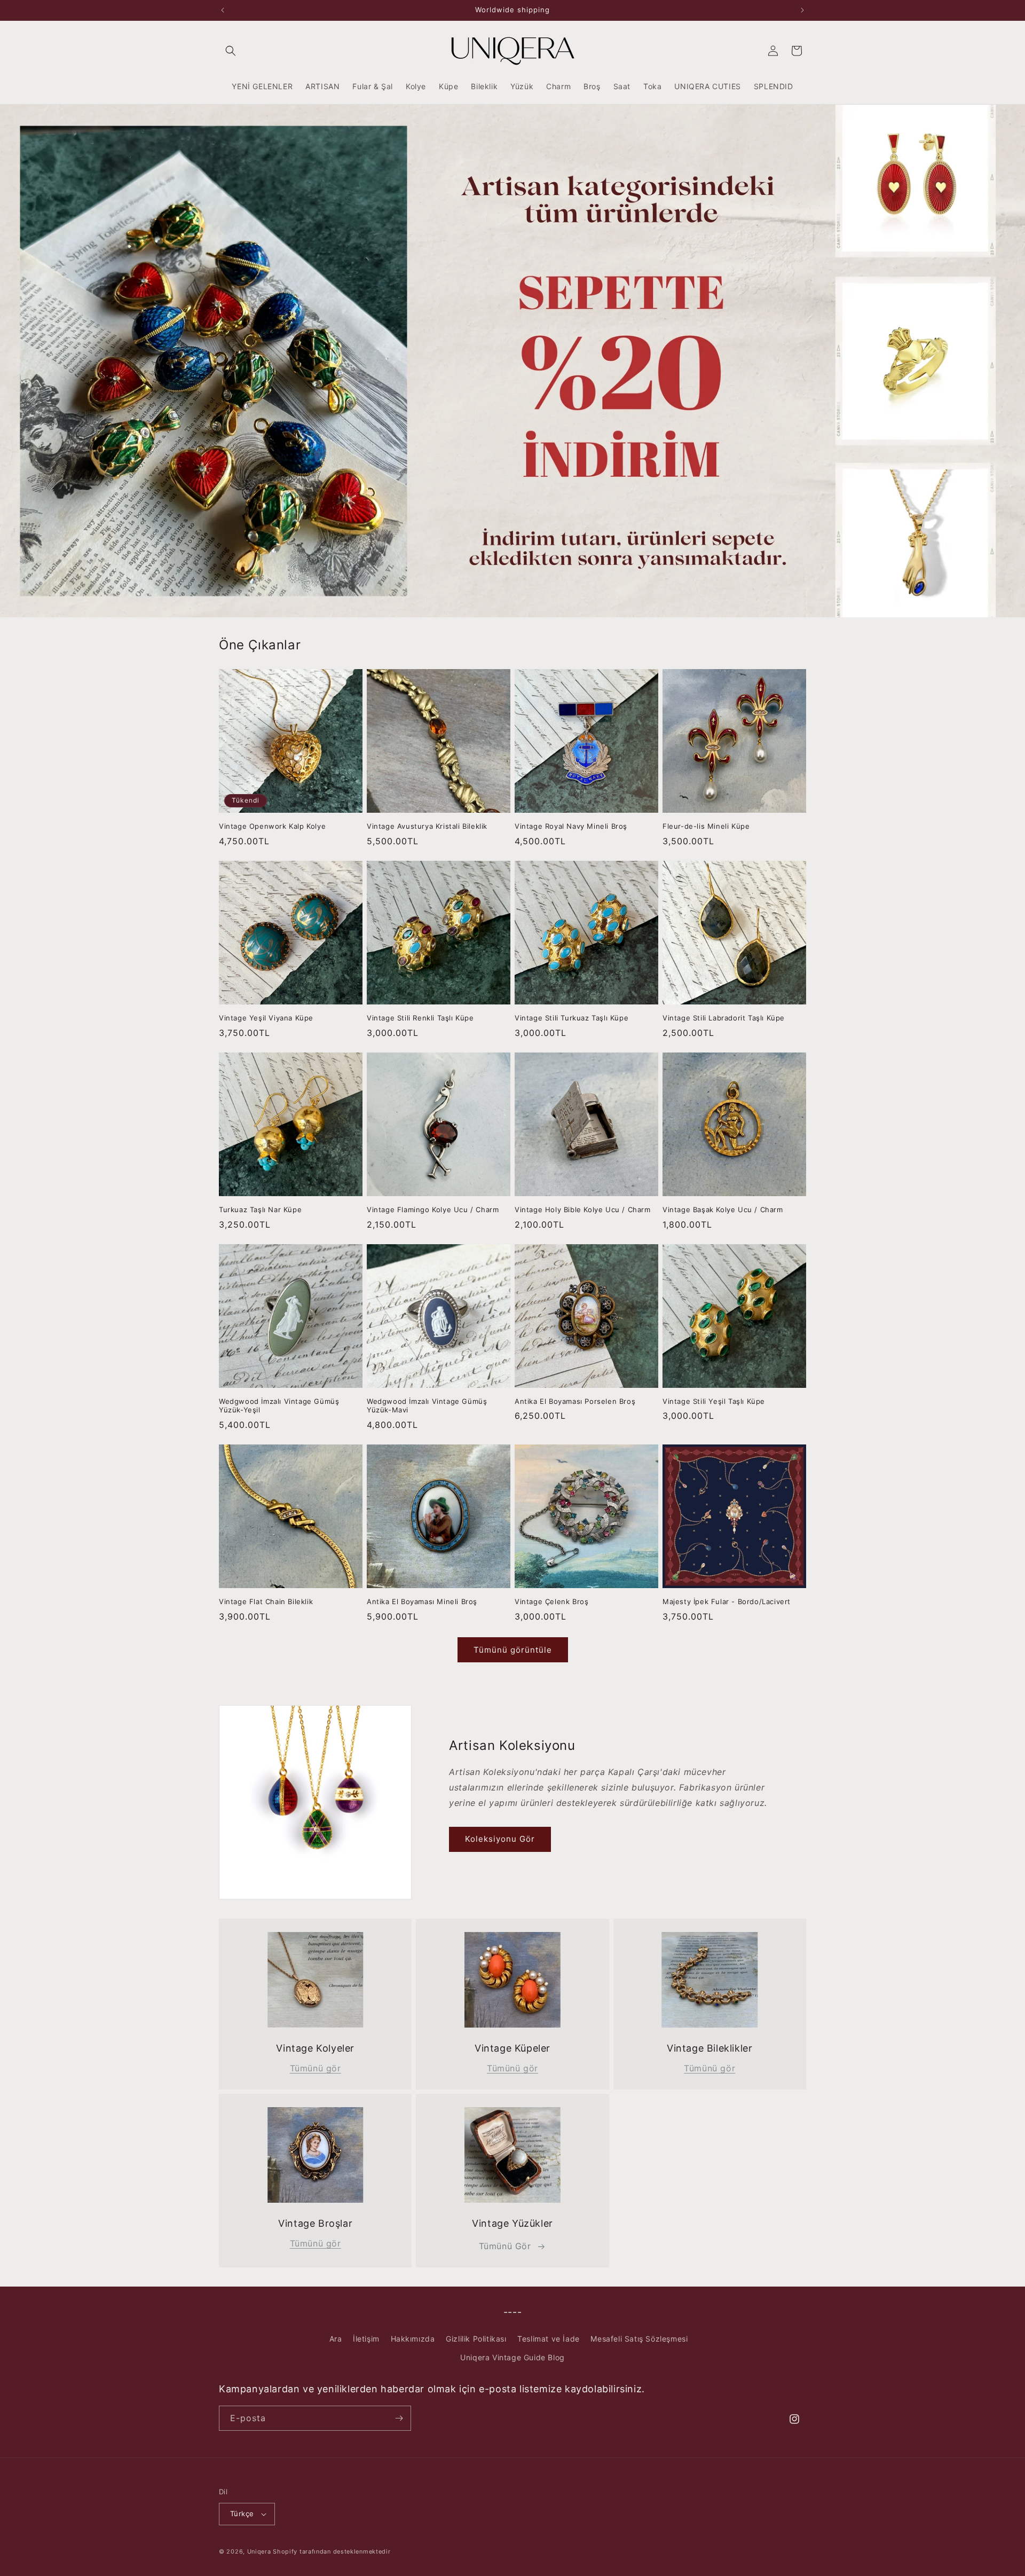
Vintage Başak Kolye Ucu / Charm (723, 1210)
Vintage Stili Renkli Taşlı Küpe (420, 1018)
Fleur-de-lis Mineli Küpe (706, 826)
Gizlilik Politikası (476, 2339)
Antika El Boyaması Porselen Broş (575, 1401)
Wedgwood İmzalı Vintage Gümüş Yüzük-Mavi (427, 1406)
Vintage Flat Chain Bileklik (266, 1601)
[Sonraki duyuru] (802, 10)
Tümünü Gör (505, 2246)
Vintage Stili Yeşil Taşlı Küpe (714, 1401)
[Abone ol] (399, 2418)
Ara (336, 2339)
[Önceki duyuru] (223, 10)
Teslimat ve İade (549, 2339)
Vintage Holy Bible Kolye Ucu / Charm (583, 1210)
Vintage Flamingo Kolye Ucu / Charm (433, 1210)
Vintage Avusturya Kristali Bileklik (427, 826)
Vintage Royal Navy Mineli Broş (571, 826)
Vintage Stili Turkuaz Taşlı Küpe (571, 1018)
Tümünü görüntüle (513, 1650)
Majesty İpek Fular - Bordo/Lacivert (727, 1601)
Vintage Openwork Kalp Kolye (272, 826)
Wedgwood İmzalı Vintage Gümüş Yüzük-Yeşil (279, 1406)
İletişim (366, 2339)
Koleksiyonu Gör (500, 1839)
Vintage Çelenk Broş (551, 1601)
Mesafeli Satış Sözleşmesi (639, 2339)
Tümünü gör (316, 2068)
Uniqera (259, 2551)
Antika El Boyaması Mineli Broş (422, 1601)
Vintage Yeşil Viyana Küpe (266, 1018)
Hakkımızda (413, 2339)
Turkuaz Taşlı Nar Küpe (260, 1210)
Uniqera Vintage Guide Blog (512, 2357)
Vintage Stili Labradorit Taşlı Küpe (724, 1018)
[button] (231, 51)
